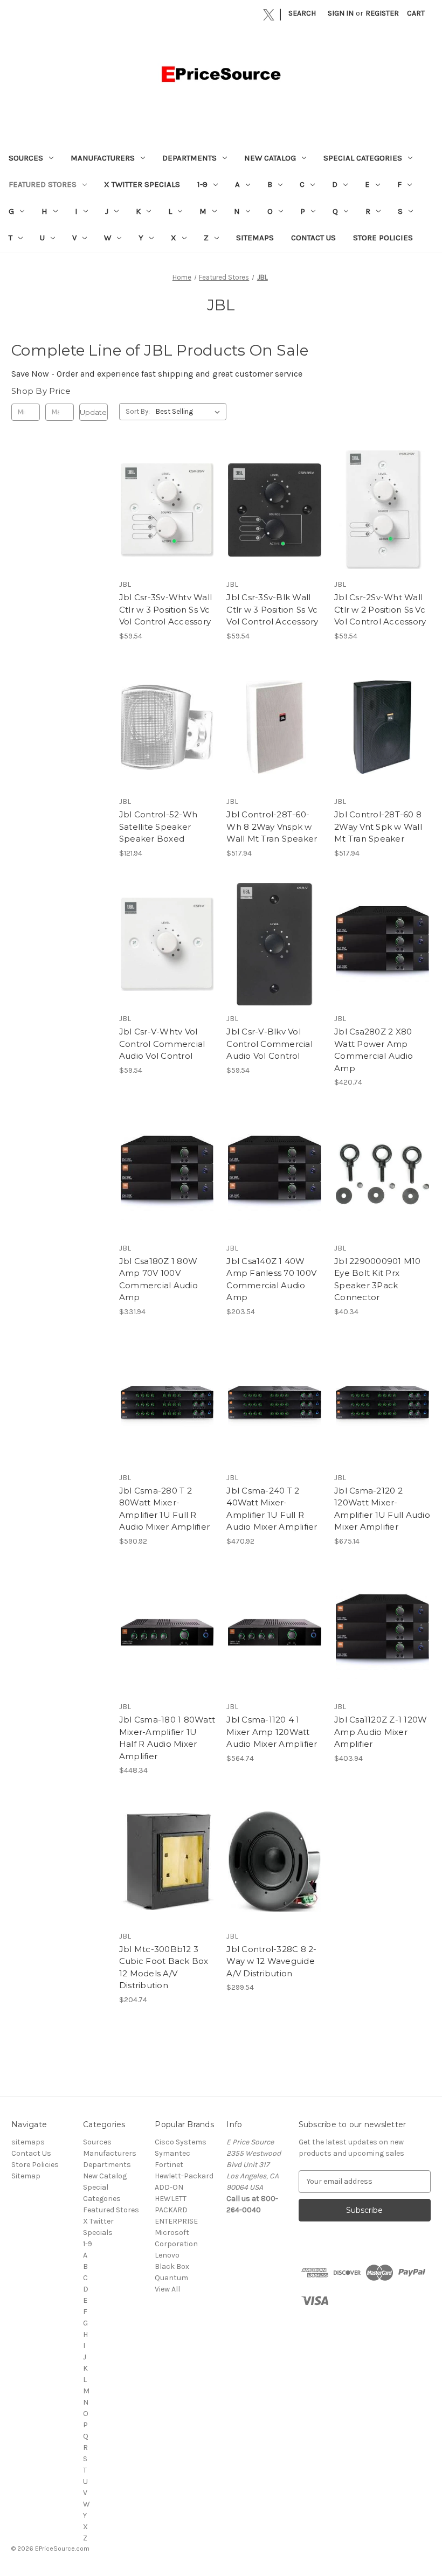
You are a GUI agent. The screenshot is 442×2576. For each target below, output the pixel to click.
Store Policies (383, 238)
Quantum (171, 2278)
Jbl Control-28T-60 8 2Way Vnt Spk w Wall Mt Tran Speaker (378, 827)
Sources (26, 158)
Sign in (341, 13)
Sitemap (26, 2176)
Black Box (172, 2266)
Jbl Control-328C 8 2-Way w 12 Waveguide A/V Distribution (271, 1961)
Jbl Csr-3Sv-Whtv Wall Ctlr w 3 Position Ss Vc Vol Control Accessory (165, 609)
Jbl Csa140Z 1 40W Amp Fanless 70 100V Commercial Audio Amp (271, 1279)
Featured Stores (43, 184)
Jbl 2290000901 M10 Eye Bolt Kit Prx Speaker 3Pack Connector (378, 1279)
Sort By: (138, 411)
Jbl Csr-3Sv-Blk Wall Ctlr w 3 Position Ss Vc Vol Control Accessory (272, 609)
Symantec (172, 2153)
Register (382, 13)
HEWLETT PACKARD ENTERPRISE (176, 2210)
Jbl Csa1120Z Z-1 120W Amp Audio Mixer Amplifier (381, 1732)
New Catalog (270, 158)
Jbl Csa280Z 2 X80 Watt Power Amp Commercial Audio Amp (374, 1050)
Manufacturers (103, 158)
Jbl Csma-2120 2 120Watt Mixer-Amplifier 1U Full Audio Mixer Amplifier (382, 1509)
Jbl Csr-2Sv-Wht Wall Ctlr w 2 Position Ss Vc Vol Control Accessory (380, 609)
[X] (269, 15)
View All (167, 2289)
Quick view (167, 501)
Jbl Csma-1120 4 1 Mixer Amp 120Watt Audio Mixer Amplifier (272, 1732)
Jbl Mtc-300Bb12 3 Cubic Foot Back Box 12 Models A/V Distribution (164, 1967)
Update (93, 412)
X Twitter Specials (142, 184)
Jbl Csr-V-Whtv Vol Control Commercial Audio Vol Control (162, 1044)
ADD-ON (169, 2187)
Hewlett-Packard (184, 2176)
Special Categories (363, 158)
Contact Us (313, 238)
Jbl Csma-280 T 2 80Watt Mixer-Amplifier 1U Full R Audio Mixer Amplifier (164, 1509)
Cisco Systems (181, 2142)
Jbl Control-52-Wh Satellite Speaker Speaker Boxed (158, 827)
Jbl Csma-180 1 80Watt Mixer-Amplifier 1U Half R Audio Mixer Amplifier (167, 1738)
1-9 (202, 184)
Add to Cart (167, 519)
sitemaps (255, 238)
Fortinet (169, 2165)
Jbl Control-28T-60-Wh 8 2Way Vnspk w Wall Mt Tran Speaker (272, 827)
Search (302, 13)
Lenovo (167, 2255)
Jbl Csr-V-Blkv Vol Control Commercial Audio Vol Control (270, 1044)
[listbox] (190, 412)
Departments (189, 158)
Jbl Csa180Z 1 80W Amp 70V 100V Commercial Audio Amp (158, 1279)
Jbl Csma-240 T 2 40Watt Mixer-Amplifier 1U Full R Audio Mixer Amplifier (272, 1509)
